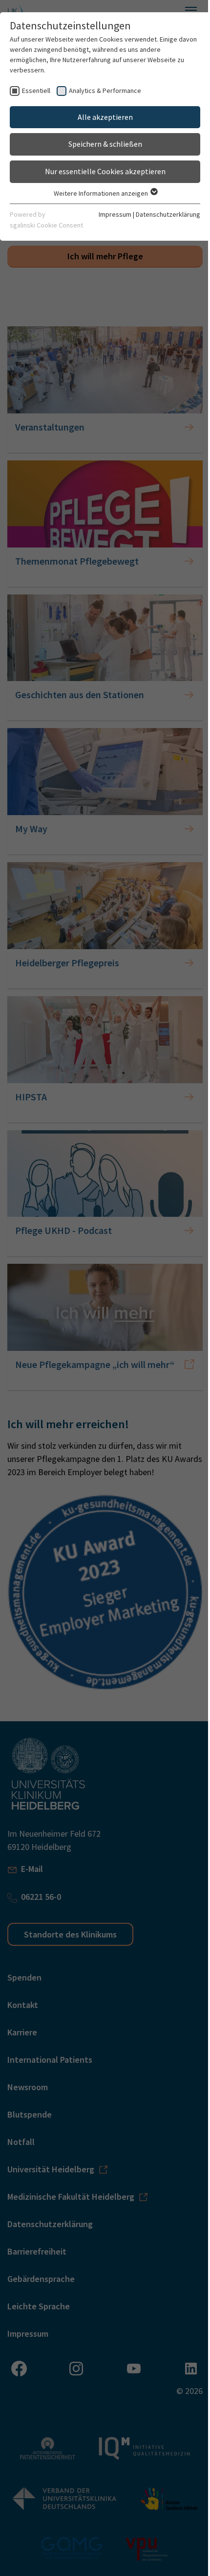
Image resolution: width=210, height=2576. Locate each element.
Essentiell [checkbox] (36, 91)
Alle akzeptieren (105, 117)
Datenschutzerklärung (168, 214)
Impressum (115, 214)
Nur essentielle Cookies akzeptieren (105, 171)
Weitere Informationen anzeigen (102, 193)
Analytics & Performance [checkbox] (105, 91)
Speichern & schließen (105, 144)
